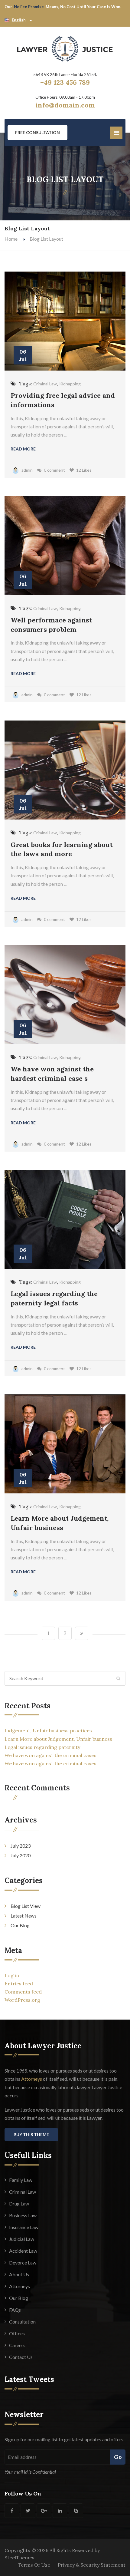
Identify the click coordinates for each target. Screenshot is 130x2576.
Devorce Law (23, 2263)
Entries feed (19, 1984)
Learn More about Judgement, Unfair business (58, 1739)
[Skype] (76, 2511)
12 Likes (84, 470)
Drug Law (19, 2203)
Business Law (23, 2215)
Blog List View (26, 1906)
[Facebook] (12, 2511)
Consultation (22, 2322)
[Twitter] (28, 2511)
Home (11, 239)
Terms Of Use (34, 2565)
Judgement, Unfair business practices (48, 1730)
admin (27, 470)
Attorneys (32, 2079)
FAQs (15, 2310)
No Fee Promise (29, 7)
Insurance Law (24, 2227)
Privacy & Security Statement (92, 2565)
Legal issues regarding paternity (42, 1747)
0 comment (54, 470)
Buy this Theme (31, 2134)
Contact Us (21, 2357)
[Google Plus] (44, 2511)
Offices (17, 2333)
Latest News (24, 1916)
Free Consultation (37, 132)
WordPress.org (22, 2000)
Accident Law (23, 2251)
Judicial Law (22, 2239)
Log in (12, 1975)
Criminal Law (45, 384)
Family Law (21, 2180)
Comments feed (23, 1992)
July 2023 (21, 1846)
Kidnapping (70, 384)
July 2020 (21, 1855)
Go (118, 2457)
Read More (23, 449)
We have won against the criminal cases (50, 1755)
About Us (19, 2274)
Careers (17, 2345)
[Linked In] (60, 2511)
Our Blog (20, 1925)
